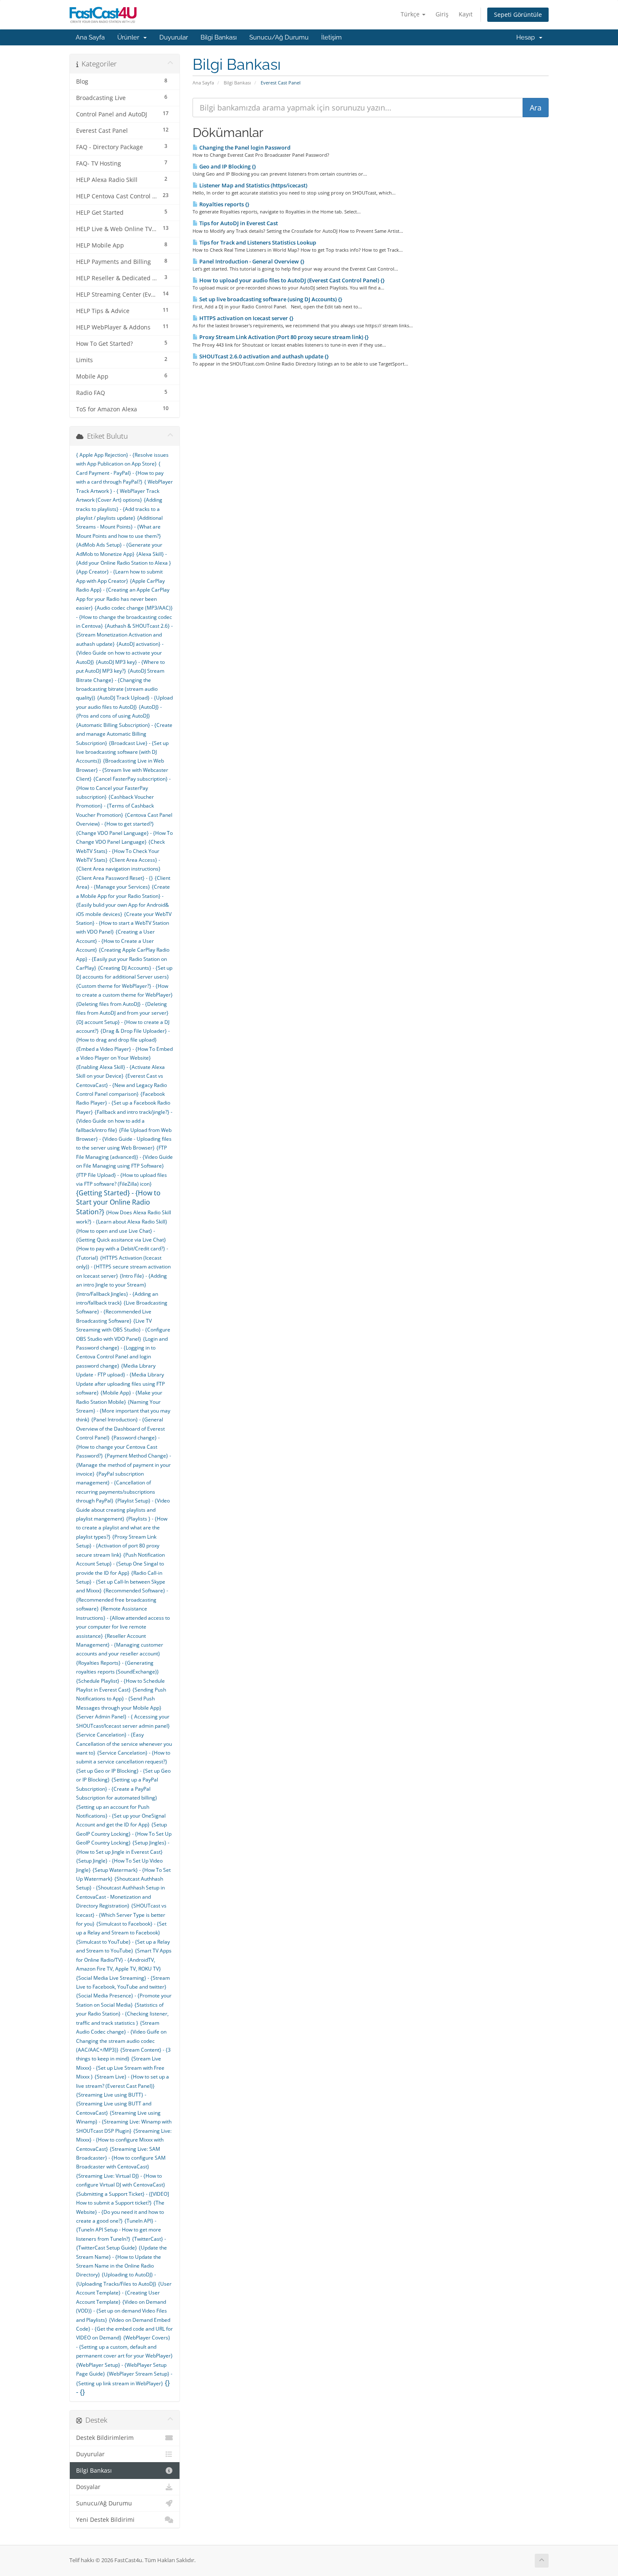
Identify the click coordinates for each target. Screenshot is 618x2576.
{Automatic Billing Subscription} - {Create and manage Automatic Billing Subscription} (124, 734)
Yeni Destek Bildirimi (105, 2520)
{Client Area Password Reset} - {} (115, 878)
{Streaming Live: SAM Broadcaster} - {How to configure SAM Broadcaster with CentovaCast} (121, 2158)
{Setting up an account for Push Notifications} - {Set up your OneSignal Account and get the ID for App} (121, 1816)
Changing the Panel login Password (244, 147)
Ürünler (130, 37)
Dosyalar (88, 2487)
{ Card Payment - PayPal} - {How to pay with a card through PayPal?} (120, 473)
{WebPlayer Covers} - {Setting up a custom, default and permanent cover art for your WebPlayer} (124, 2347)
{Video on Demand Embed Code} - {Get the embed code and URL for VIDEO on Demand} (124, 2329)
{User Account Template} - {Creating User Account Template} (124, 2293)
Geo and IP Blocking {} (227, 166)
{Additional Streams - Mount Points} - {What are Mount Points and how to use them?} (119, 527)
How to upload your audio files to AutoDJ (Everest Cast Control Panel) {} (291, 280)
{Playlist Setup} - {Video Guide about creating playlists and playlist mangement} (123, 1510)
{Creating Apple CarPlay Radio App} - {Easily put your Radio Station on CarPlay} (123, 959)
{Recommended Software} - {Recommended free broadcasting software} (122, 1600)
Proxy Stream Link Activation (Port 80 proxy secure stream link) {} (283, 337)
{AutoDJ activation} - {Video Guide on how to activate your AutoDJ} (120, 653)
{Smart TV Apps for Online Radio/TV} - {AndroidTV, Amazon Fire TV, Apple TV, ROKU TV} (124, 1960)
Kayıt (466, 14)
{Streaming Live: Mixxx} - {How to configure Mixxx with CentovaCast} (124, 2140)
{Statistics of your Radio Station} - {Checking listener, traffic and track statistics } (122, 2014)
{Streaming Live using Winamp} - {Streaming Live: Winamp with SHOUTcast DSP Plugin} (124, 2122)
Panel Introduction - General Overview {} (251, 261)
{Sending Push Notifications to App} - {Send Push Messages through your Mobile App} (121, 1699)
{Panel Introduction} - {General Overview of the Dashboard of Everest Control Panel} (120, 1429)
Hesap (527, 37)
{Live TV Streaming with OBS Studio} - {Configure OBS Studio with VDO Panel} (123, 1330)
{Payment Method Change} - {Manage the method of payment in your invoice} (124, 1465)
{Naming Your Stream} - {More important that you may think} (123, 1411)
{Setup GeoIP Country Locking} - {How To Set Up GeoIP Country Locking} (124, 1834)
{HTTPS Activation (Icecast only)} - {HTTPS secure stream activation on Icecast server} (123, 1267)
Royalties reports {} (224, 204)
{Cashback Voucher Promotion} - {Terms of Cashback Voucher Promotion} (115, 806)
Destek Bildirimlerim (105, 2438)
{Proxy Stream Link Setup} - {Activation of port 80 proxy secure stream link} (118, 1546)
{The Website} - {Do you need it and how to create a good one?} (120, 2212)
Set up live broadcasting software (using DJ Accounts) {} (270, 299)
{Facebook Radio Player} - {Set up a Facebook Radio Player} (123, 1103)
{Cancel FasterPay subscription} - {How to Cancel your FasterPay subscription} (123, 788)
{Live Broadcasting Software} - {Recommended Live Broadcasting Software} (122, 1312)
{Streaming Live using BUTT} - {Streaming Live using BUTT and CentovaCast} (114, 2104)
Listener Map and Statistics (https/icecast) (253, 185)
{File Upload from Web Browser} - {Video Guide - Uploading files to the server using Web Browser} (124, 1139)
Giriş (442, 14)
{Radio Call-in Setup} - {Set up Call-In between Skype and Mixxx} (121, 1582)
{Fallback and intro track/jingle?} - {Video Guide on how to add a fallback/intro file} (124, 1121)
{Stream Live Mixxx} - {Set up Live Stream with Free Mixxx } (120, 2068)
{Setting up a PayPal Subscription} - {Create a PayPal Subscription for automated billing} (117, 1789)
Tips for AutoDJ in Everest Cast (238, 223)
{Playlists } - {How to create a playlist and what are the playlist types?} (122, 1528)
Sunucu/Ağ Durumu (279, 37)
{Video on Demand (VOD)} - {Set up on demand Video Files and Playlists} (121, 2311)
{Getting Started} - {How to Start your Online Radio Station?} (118, 1202)
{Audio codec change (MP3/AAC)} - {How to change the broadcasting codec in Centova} (124, 617)
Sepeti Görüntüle (518, 14)
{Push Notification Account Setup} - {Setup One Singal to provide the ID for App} (120, 1564)
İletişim (331, 37)
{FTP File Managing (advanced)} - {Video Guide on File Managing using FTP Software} (124, 1157)
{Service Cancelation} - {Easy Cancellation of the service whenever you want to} (124, 1744)
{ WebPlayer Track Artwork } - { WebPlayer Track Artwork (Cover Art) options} (124, 491)
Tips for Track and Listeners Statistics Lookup (257, 242)
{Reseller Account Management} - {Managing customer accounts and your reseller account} (120, 1645)
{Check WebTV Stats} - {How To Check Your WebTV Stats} (120, 851)
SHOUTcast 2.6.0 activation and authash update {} (263, 356)
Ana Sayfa (90, 37)
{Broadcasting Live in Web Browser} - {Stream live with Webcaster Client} (122, 770)
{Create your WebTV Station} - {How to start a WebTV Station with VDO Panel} (124, 923)
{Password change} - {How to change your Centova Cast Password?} (118, 1447)
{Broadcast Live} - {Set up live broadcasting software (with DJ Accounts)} (122, 752)
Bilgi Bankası (219, 37)
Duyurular (174, 37)
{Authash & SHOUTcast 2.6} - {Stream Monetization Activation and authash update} (124, 635)
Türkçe (411, 14)
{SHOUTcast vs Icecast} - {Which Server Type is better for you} (121, 1915)
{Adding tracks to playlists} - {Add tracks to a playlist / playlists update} (119, 509)
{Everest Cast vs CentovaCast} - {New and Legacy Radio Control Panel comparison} (121, 1085)
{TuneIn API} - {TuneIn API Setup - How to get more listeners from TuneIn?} (119, 2230)
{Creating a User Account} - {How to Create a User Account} (115, 941)
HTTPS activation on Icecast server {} (246, 318)
